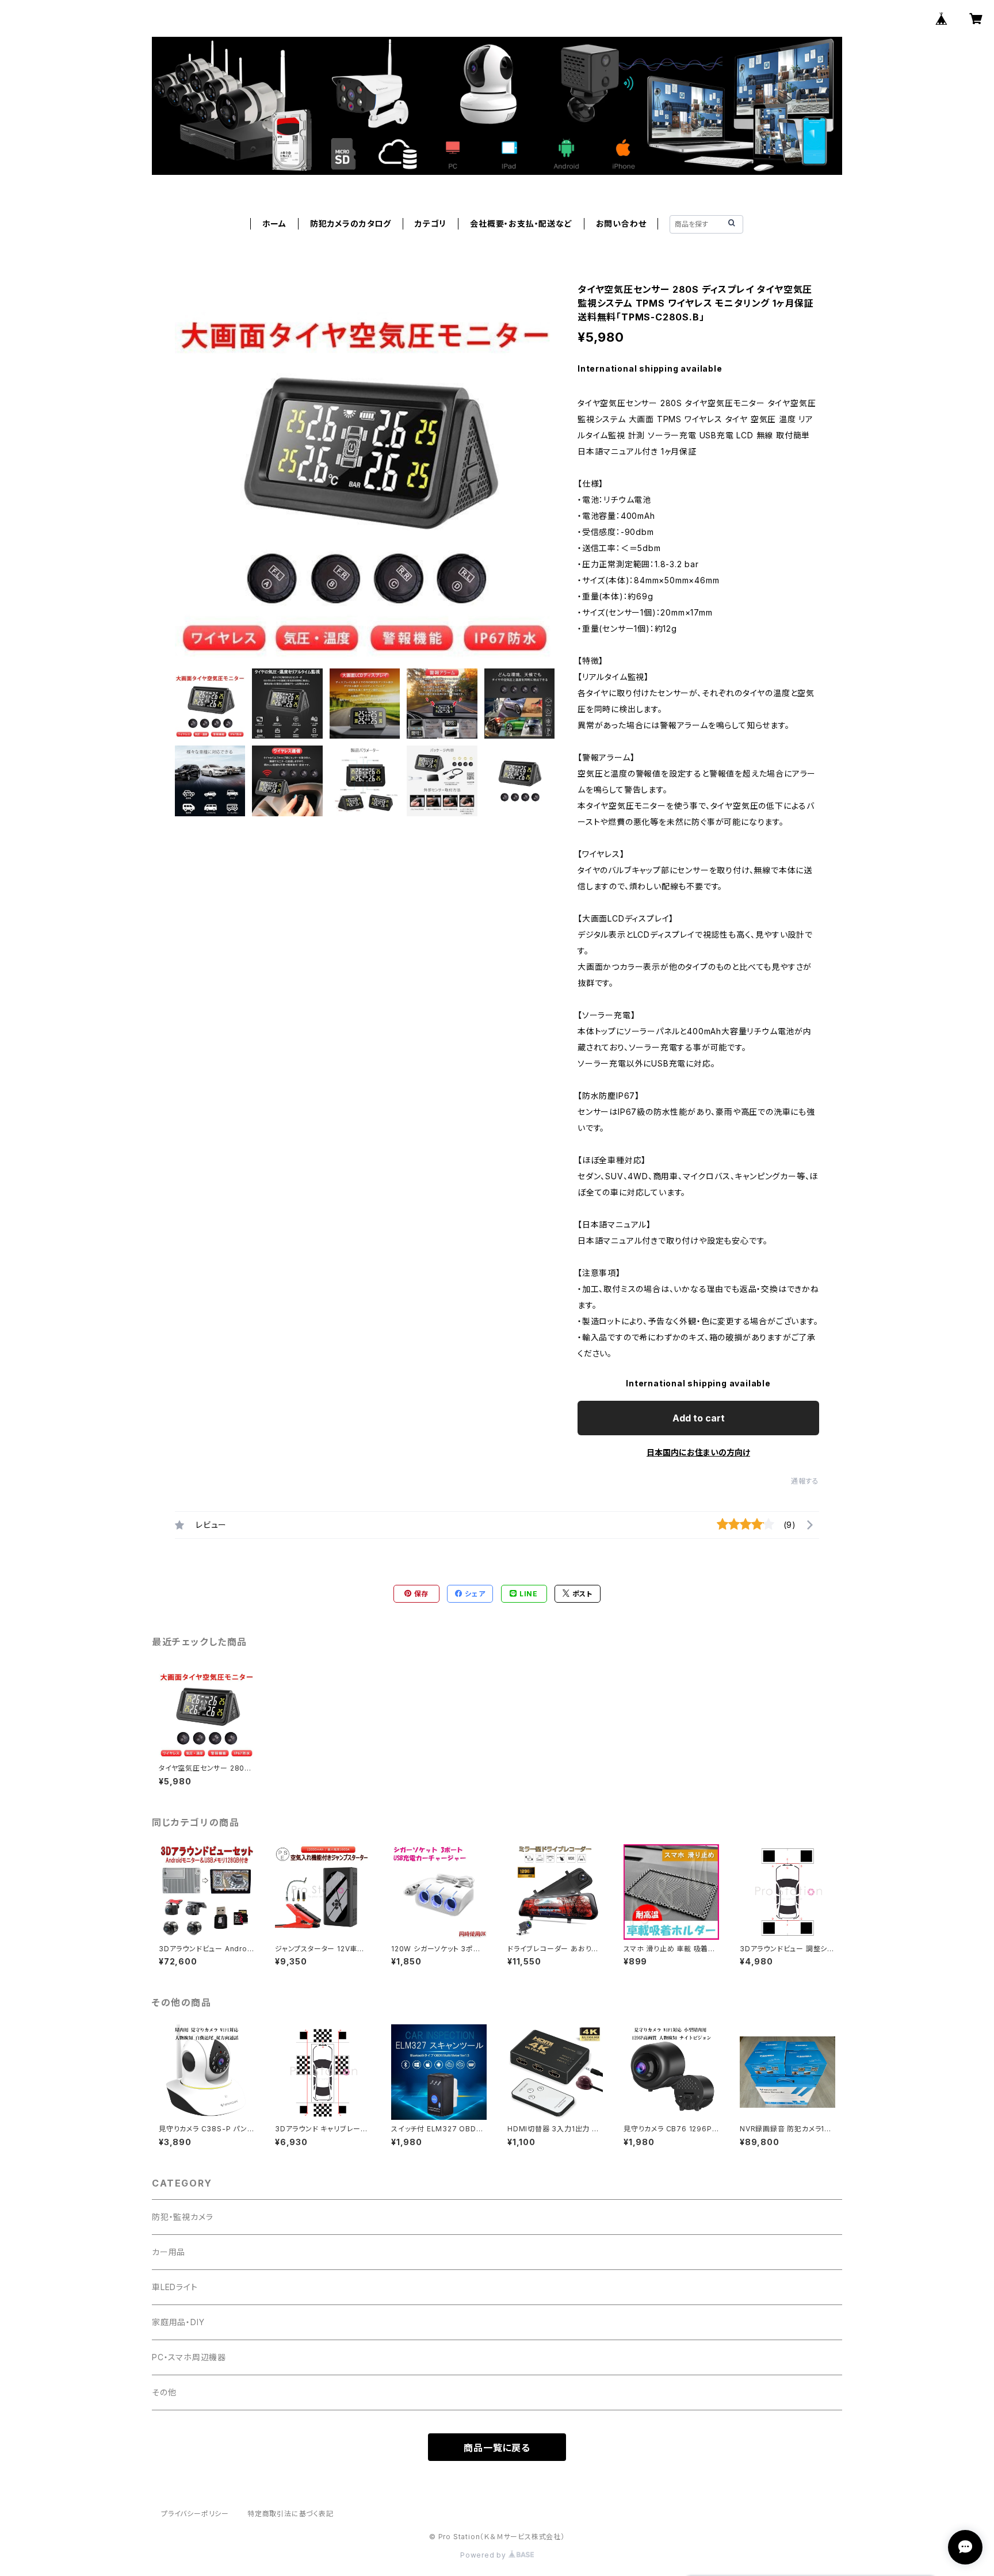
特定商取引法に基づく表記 (290, 2514)
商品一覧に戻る (497, 2448)
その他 (164, 2392)
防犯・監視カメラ (182, 2217)
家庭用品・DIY (178, 2322)
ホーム (274, 223)
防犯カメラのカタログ (351, 223)
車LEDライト (175, 2287)
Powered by (484, 2555)
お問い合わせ (621, 223)
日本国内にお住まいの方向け (698, 1452)
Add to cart (699, 1418)
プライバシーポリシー (195, 2514)
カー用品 (169, 2252)
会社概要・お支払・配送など (521, 223)
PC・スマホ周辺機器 (189, 2357)
